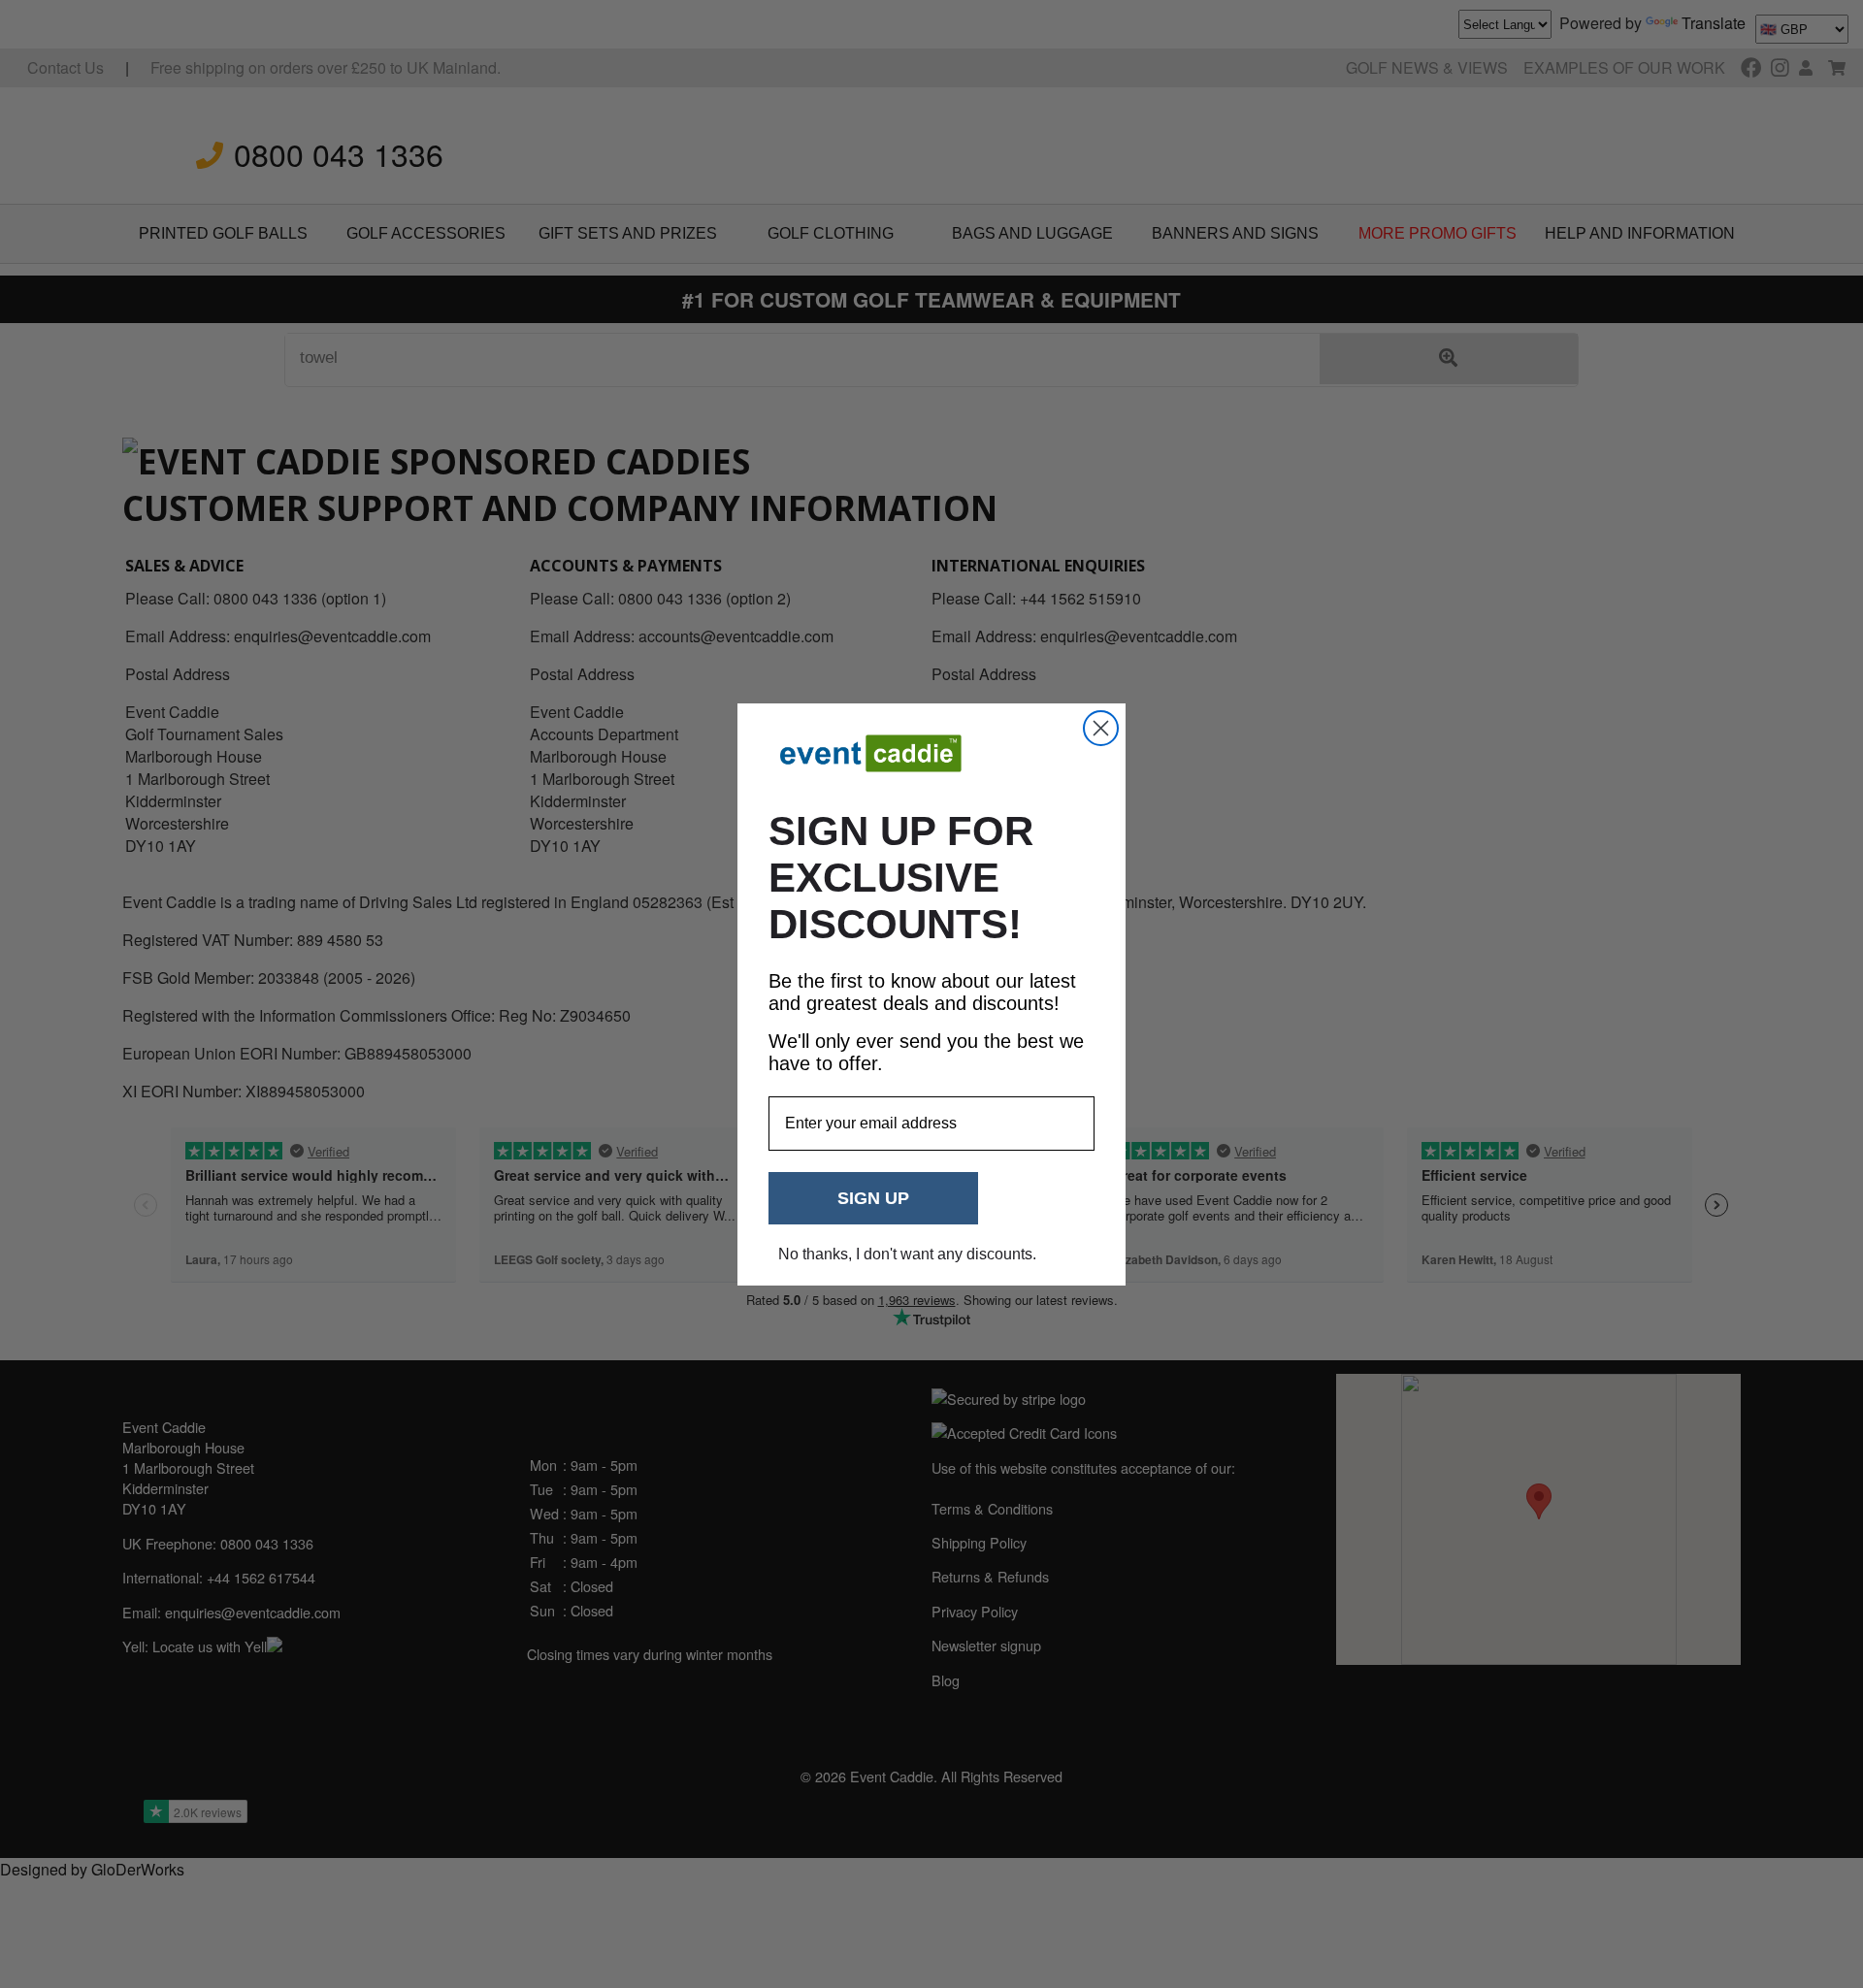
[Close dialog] (1101, 728)
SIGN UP (873, 1198)
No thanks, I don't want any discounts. (907, 1254)
